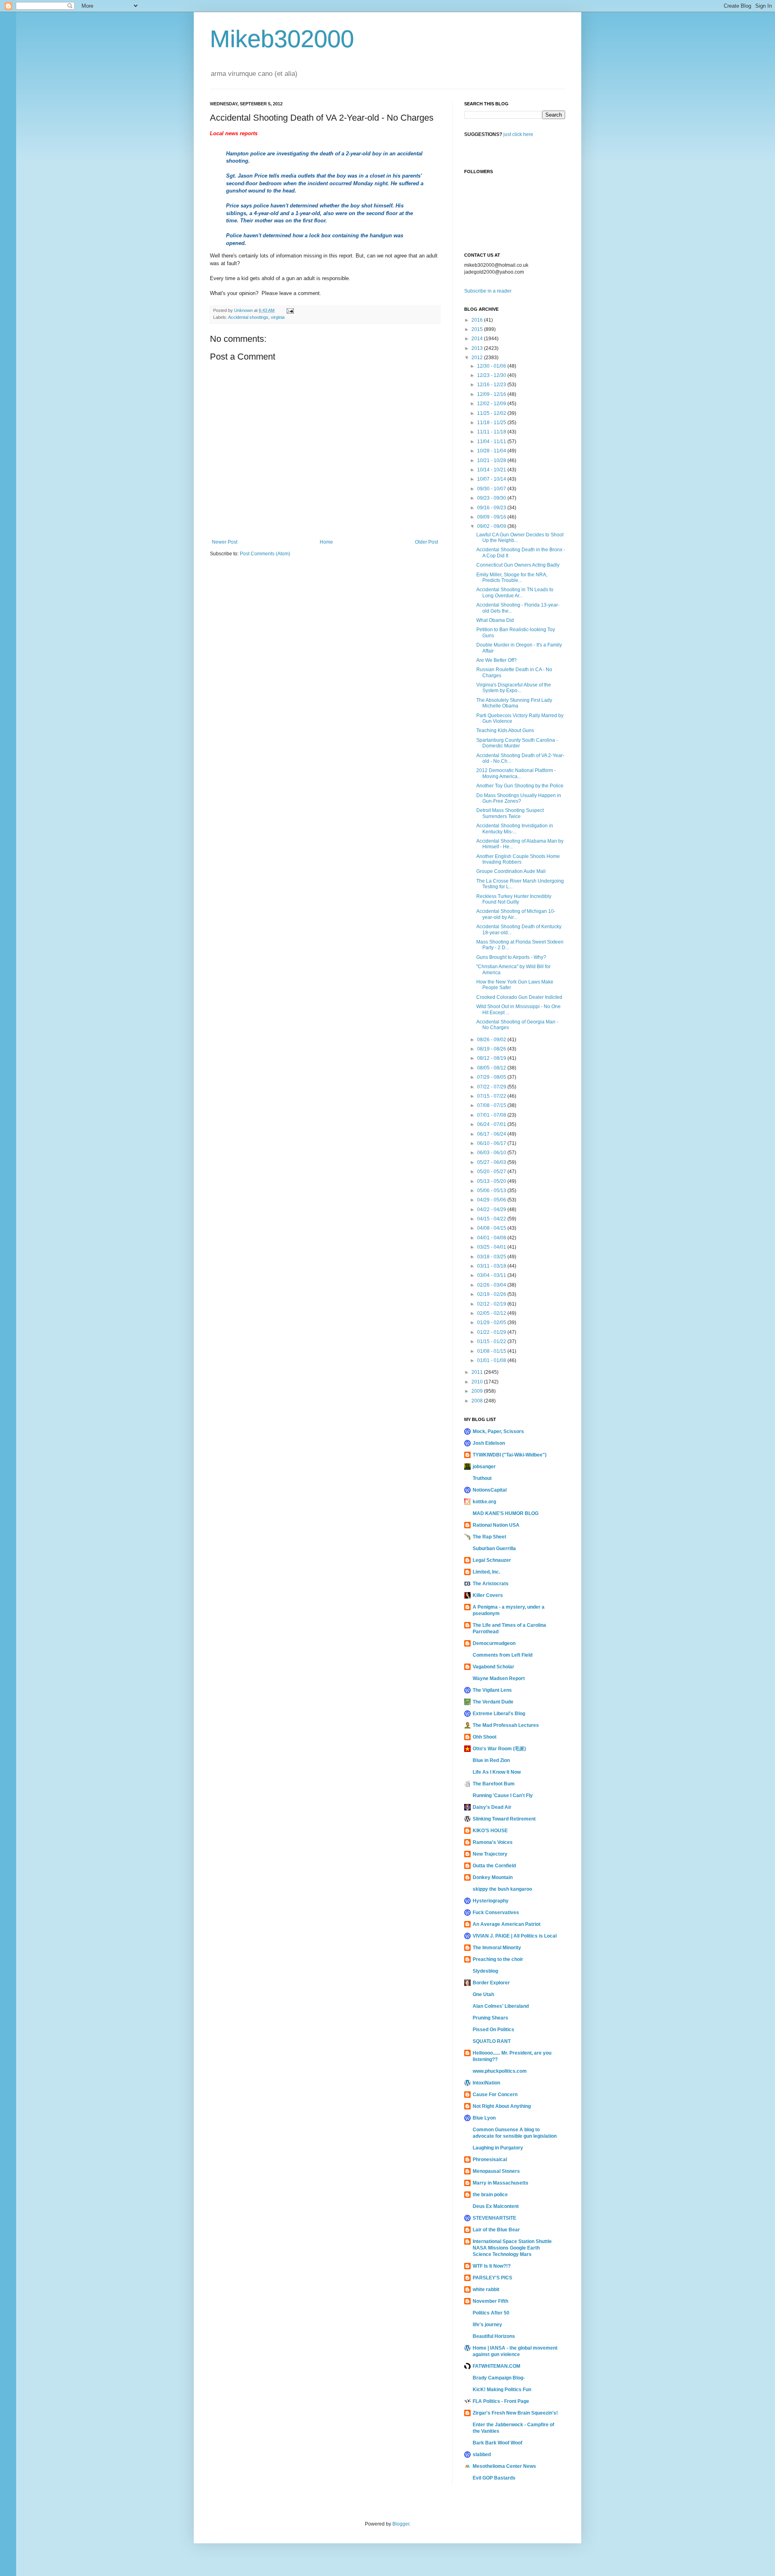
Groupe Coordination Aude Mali (511, 871)
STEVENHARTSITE (494, 2218)
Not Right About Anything (502, 2106)
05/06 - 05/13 (492, 1191)
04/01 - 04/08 (492, 1238)
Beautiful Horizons (494, 2336)
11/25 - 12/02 (492, 413)
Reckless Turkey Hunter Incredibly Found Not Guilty (514, 899)
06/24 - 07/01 (492, 1124)
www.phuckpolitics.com (500, 2071)
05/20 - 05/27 (492, 1172)
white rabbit (486, 2289)
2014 (478, 339)
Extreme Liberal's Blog (499, 1714)
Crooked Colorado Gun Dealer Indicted (519, 997)
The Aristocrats (491, 1584)
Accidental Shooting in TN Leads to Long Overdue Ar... (515, 592)
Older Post (426, 542)
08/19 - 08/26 (492, 1049)
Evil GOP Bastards (494, 2478)
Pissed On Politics (493, 2030)
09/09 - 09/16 (492, 517)
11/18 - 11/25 (492, 423)
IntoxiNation (486, 2083)
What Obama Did (495, 620)
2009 (478, 1391)
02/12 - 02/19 (492, 1304)
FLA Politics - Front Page (501, 2401)
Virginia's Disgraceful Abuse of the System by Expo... (514, 688)
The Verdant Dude (493, 1702)
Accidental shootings (248, 317)
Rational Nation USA (496, 1525)
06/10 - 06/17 (492, 1143)
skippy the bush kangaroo (502, 1889)
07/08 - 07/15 (492, 1105)
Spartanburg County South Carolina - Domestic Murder (517, 743)
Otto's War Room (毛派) (499, 1749)
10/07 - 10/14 (492, 479)
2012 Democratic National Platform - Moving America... (516, 773)
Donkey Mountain (493, 1877)
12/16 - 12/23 (492, 385)
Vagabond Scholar (493, 1667)
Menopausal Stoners (496, 2171)
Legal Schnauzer (492, 1560)
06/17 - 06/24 (492, 1134)
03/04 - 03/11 (492, 1275)
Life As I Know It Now (497, 1772)
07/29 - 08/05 (492, 1077)
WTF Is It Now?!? (492, 2266)
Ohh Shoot (485, 1737)
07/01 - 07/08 (492, 1115)
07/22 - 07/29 (492, 1087)
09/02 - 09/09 (492, 526)
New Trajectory (490, 1854)
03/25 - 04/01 (492, 1247)
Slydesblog (485, 1971)
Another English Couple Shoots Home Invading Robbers (518, 859)
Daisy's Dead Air (492, 1807)
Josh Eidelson (489, 1443)
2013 (478, 348)
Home (326, 542)
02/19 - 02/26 (492, 1294)
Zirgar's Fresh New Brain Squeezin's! (515, 2413)
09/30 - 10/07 (492, 489)
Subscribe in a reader (488, 291)
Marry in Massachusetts (501, 2183)
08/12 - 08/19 (492, 1058)
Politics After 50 (491, 2313)
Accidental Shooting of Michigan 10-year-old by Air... (516, 914)
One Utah (483, 1994)
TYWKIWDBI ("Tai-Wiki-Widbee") (510, 1455)
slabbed (482, 2455)
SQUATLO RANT (492, 2041)
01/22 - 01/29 (492, 1332)
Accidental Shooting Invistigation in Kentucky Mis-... (515, 829)
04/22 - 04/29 (492, 1210)
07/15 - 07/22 (492, 1096)
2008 (478, 1401)
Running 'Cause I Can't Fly (503, 1795)
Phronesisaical (490, 2160)
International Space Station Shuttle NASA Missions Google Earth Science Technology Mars (512, 2248)
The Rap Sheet (489, 1537)
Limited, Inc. (486, 1572)
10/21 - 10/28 (492, 460)
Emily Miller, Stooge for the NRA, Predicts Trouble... (512, 578)
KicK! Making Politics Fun (502, 2390)
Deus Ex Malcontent (496, 2206)
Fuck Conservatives (496, 1913)
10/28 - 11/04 (492, 451)
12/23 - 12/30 (492, 375)
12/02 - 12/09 (492, 404)
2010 (478, 1382)
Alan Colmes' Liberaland (501, 2006)
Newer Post (225, 542)
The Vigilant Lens (492, 1690)
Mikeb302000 (282, 39)
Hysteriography (491, 1901)
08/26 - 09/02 (492, 1040)
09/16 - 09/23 (492, 508)
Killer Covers (488, 1595)
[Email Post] (290, 310)
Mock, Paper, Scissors (498, 1431)
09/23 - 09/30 (492, 498)
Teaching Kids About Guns (505, 730)
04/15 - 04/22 (492, 1219)
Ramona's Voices (493, 1842)
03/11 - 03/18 (492, 1266)
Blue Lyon (484, 2118)
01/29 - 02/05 (492, 1323)
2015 (478, 329)
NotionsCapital (490, 1490)
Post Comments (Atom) (265, 554)
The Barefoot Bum (494, 1784)
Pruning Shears (490, 2018)
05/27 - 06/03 (492, 1162)
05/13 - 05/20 (492, 1181)
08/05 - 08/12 (492, 1068)
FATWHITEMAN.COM (496, 2366)
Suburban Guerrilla (494, 1549)
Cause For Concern (495, 2095)
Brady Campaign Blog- (499, 2378)
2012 (478, 358)
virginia (278, 317)
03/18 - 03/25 (492, 1257)
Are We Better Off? (496, 660)
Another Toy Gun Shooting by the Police (520, 786)
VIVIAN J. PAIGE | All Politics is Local (515, 1936)
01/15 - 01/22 (492, 1341)
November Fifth (490, 2301)
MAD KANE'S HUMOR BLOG (506, 1513)
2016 (478, 320)
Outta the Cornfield (494, 1866)
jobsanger (484, 1467)
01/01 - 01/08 (492, 1360)
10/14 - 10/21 (492, 470)
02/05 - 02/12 (492, 1313)
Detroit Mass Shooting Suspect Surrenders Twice (510, 813)
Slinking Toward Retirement (504, 1819)
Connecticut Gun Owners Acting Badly (518, 565)
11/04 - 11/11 (492, 442)
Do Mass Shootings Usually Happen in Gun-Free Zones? (519, 798)
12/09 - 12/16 (492, 394)
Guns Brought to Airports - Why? (511, 957)
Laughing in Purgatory (498, 2148)
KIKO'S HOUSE (490, 1831)
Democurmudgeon (494, 1643)
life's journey (487, 2325)
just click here (518, 134)
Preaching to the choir (498, 1959)
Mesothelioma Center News (504, 2466)
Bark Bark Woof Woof (497, 2443)
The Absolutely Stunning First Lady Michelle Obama (514, 703)
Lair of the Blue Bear (496, 2230)
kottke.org (484, 1502)
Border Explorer (491, 1983)
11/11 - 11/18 (492, 432)
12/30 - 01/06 (492, 366)
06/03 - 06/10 (492, 1153)
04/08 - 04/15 (492, 1228)
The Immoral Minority (497, 1948)
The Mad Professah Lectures (506, 1725)
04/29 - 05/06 (492, 1200)
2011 (478, 1372)
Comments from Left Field (503, 1655)
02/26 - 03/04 (492, 1285)
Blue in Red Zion (491, 1760)
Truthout (482, 1478)
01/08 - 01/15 (492, 1351)
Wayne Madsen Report (499, 1678)
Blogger (401, 2524)
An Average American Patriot (507, 1924)
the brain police (490, 2195)
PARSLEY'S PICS (492, 2278)
